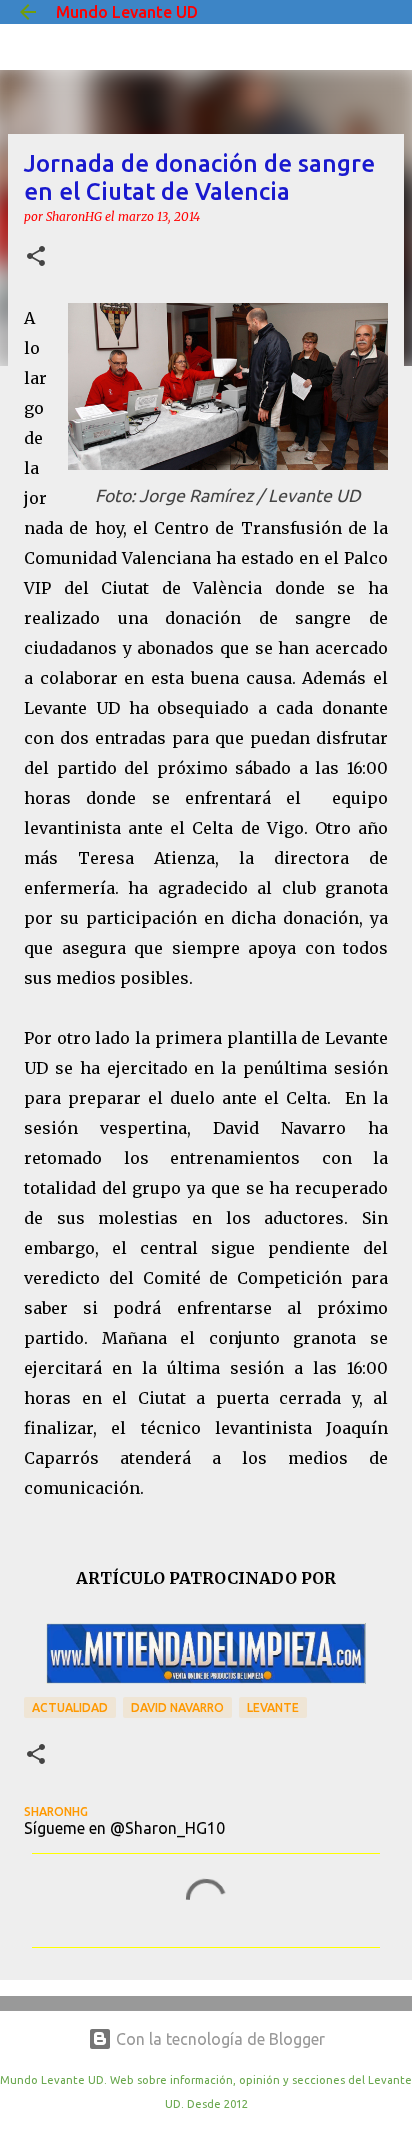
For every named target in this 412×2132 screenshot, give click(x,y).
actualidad (70, 1707)
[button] (36, 257)
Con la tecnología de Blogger (218, 2039)
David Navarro (177, 1707)
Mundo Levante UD (127, 12)
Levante (273, 1707)
